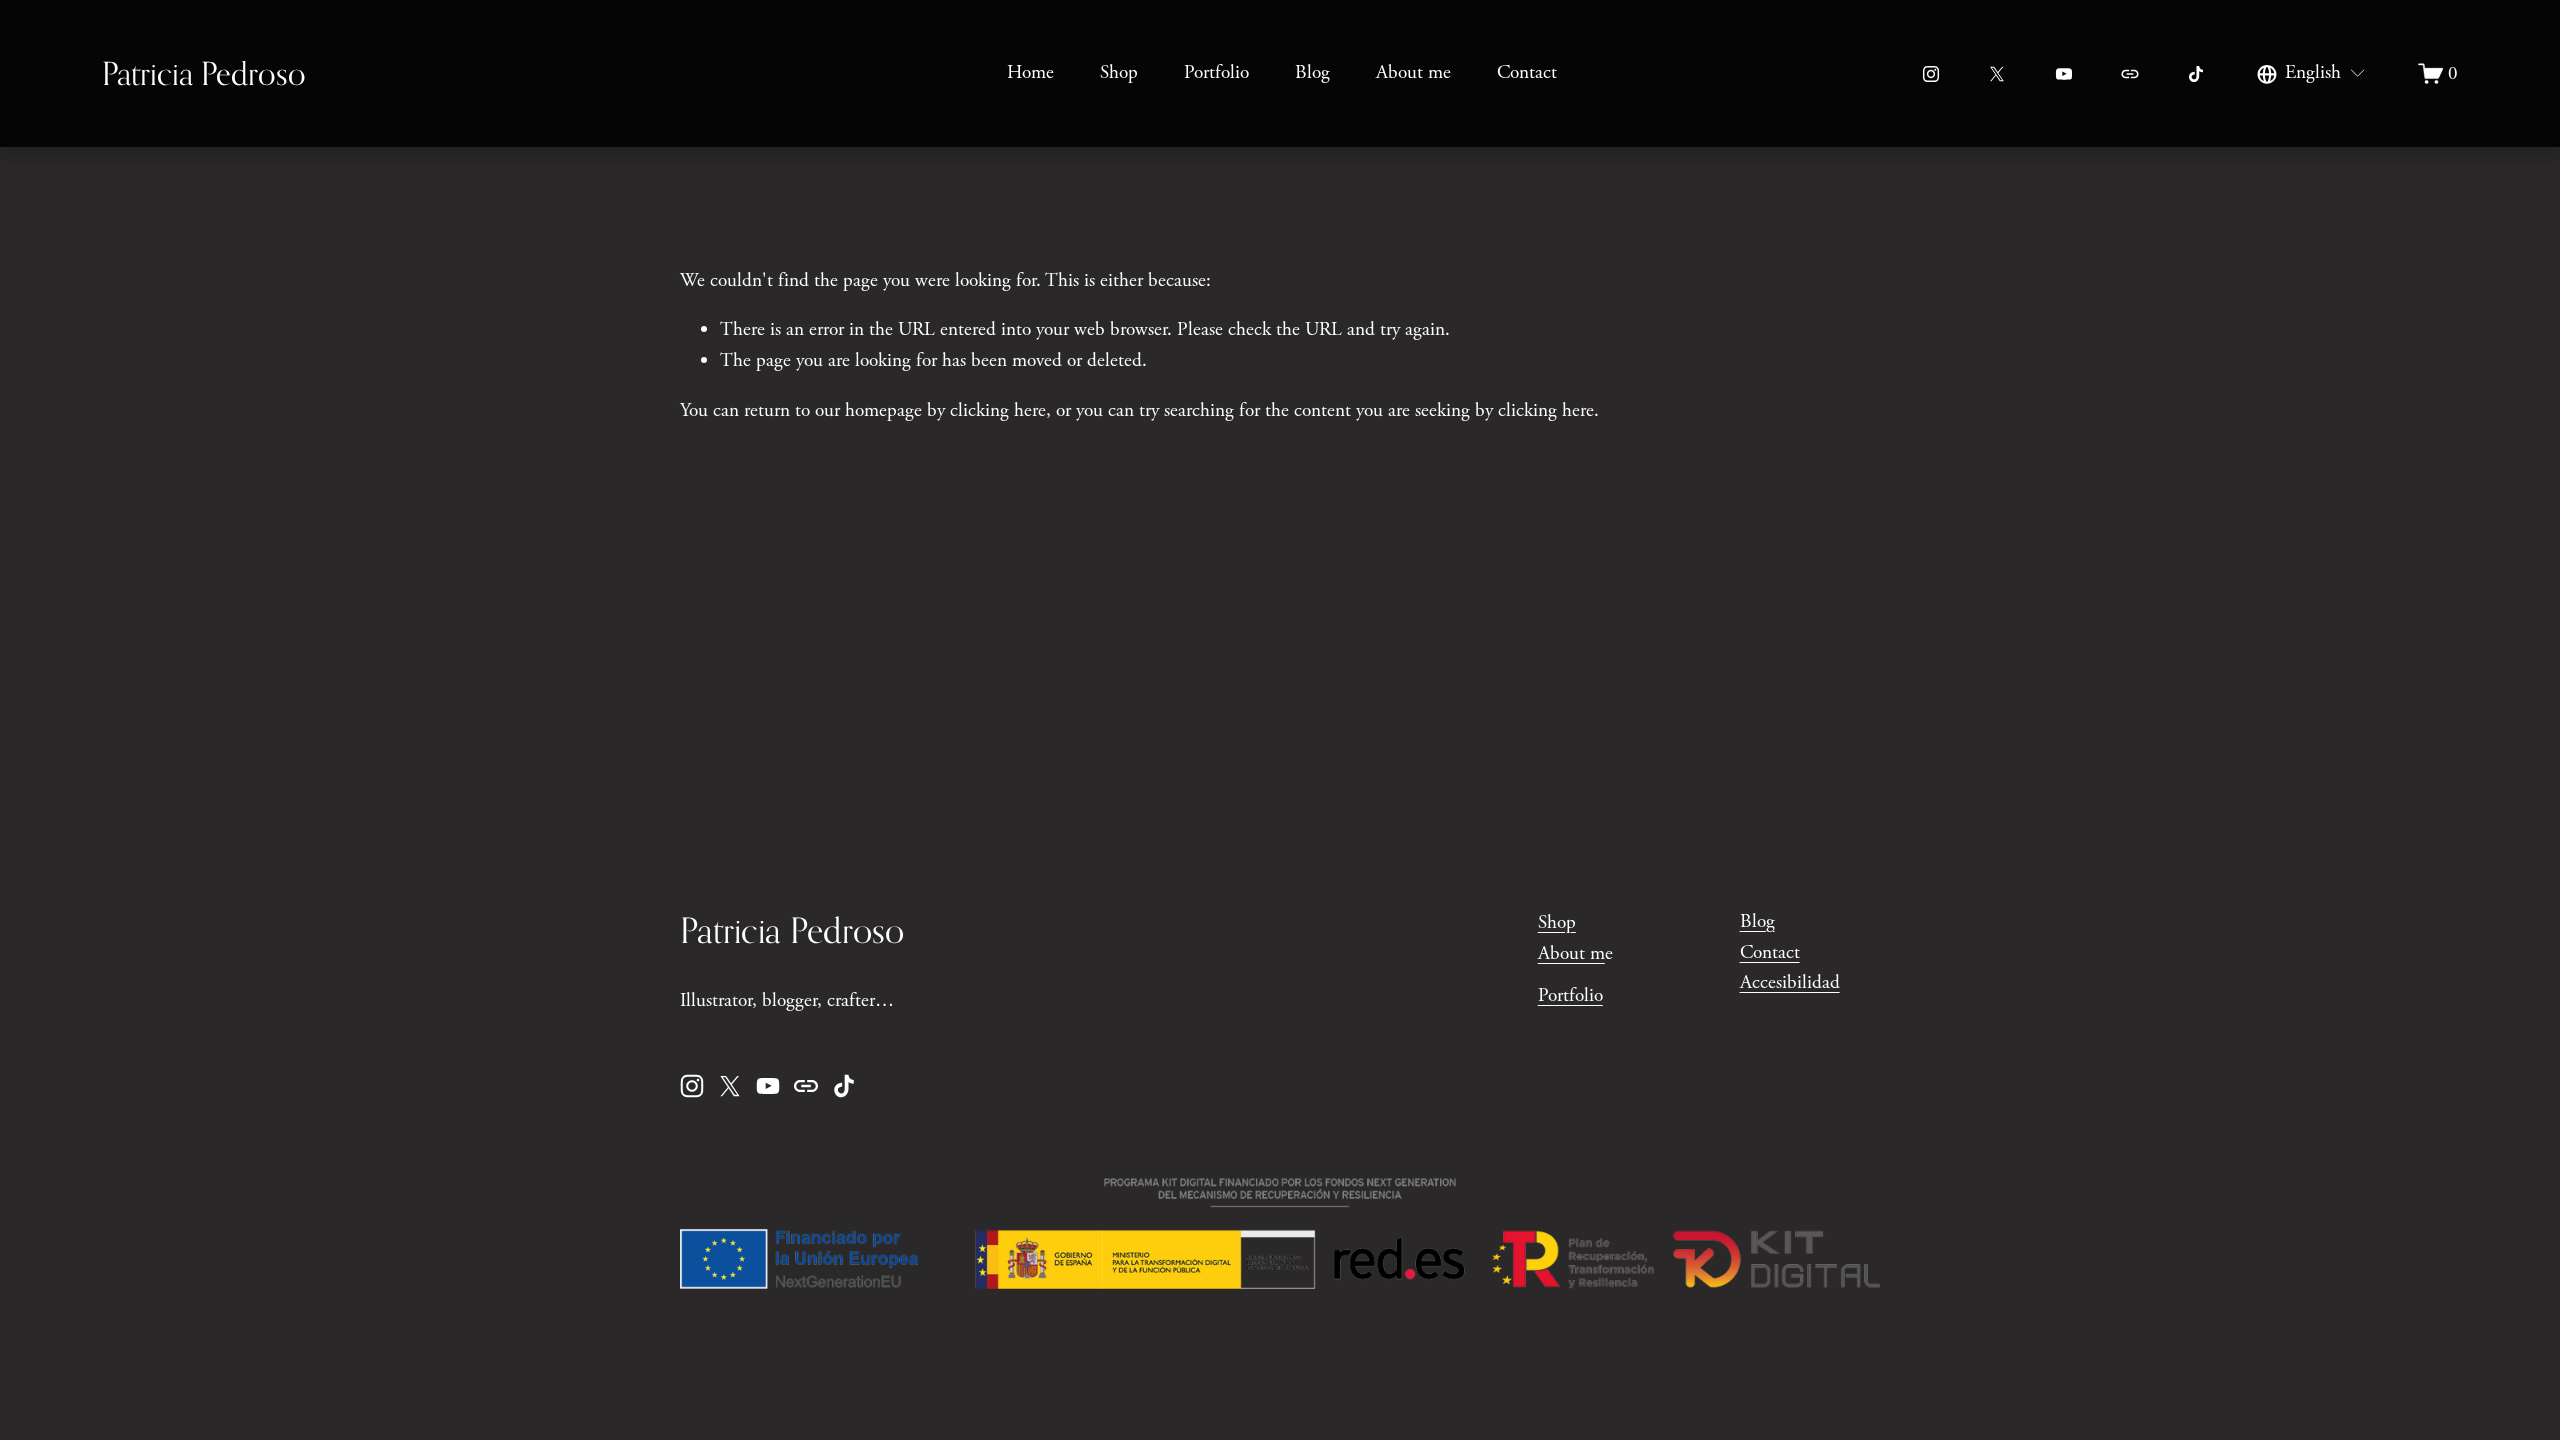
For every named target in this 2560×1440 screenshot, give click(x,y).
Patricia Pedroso (204, 73)
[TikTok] (2196, 74)
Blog (1312, 72)
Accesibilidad (1790, 982)
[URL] (2130, 74)
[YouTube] (2064, 74)
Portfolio (1216, 72)
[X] (1997, 74)
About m (1571, 953)
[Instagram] (1931, 74)
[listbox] (2312, 73)
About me (1413, 72)
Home (1030, 72)
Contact (1527, 72)
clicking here (998, 410)
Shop (1119, 72)
